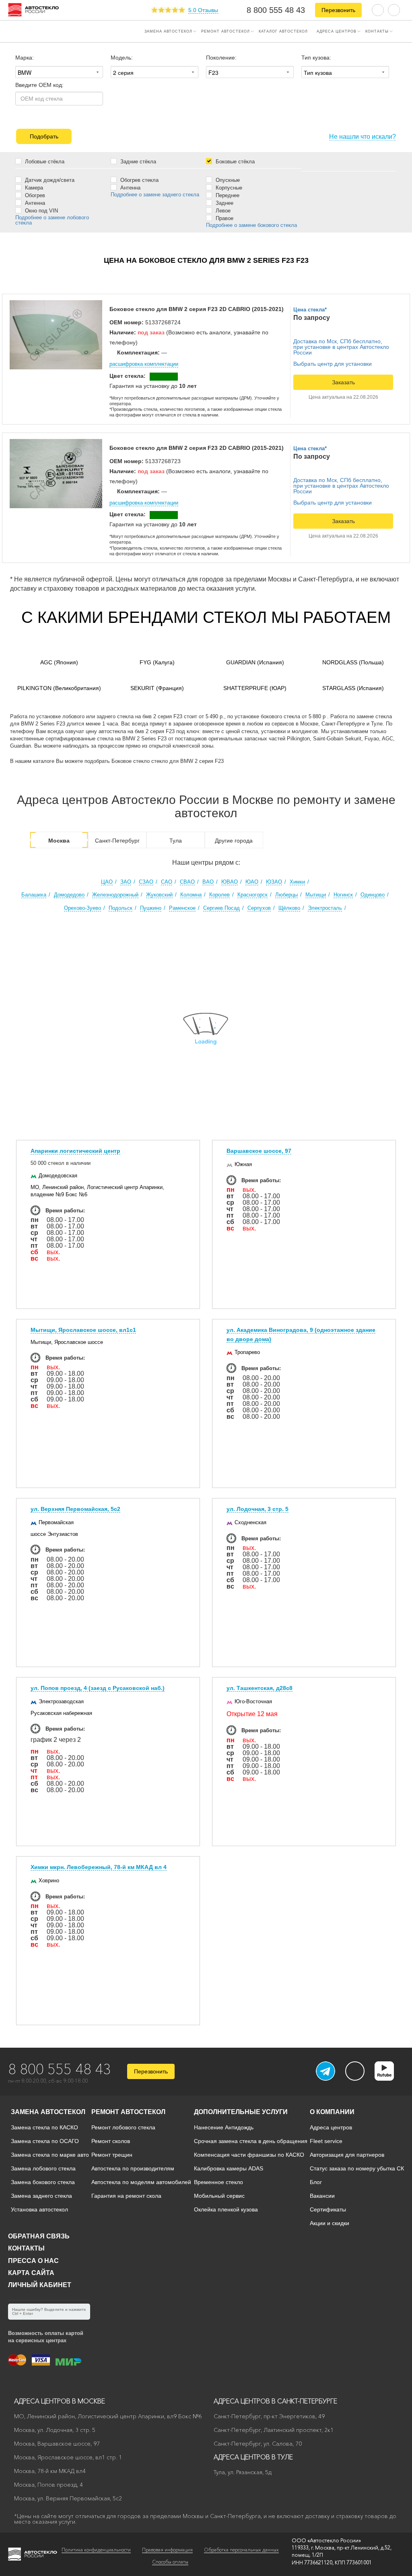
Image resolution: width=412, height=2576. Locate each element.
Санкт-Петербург (117, 841)
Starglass (353, 688)
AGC (59, 662)
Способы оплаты (170, 2562)
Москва (59, 841)
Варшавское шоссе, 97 (259, 1151)
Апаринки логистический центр (75, 1151)
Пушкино (151, 908)
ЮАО (252, 882)
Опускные (227, 180)
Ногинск (343, 895)
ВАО (208, 882)
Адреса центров (337, 31)
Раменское (182, 908)
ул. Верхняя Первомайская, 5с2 (75, 1509)
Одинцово (373, 895)
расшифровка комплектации (144, 364)
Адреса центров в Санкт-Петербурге (275, 2401)
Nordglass (353, 662)
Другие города (234, 841)
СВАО (187, 882)
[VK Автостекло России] (355, 2071)
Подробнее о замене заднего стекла (155, 195)
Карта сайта (31, 2273)
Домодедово (69, 895)
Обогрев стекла (139, 180)
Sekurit (157, 688)
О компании (332, 2112)
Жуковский (159, 895)
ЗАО (126, 882)
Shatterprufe (255, 688)
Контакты (377, 31)
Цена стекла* (310, 310)
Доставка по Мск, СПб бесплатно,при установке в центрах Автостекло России (341, 347)
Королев (219, 895)
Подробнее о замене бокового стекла (251, 225)
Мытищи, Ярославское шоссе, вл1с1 (83, 1330)
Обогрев (34, 195)
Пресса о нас (33, 2261)
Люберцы (286, 895)
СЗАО (146, 882)
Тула (176, 841)
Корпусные (228, 188)
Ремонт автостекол (226, 31)
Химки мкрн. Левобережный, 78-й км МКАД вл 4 (99, 1867)
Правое (224, 218)
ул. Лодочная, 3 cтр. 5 (257, 1509)
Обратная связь (39, 2236)
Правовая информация (167, 2550)
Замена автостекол (168, 31)
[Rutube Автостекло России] (389, 2078)
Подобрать (44, 136)
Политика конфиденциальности (96, 2550)
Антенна (34, 203)
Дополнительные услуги (241, 2112)
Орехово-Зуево (82, 908)
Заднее (224, 203)
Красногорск (252, 895)
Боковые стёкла (234, 161)
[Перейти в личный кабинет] (394, 9)
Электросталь (325, 908)
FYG (157, 662)
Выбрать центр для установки (333, 364)
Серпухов (259, 908)
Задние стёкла (137, 161)
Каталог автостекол (283, 31)
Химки (297, 882)
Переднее (227, 195)
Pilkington (59, 688)
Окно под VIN (41, 210)
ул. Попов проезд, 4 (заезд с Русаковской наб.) (98, 1688)
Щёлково (289, 908)
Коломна (191, 895)
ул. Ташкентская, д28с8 (260, 1688)
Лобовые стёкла (44, 161)
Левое (222, 210)
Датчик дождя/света (49, 180)
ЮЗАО (274, 882)
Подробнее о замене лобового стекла (52, 220)
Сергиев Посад (221, 908)
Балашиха (34, 895)
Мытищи (316, 895)
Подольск (121, 908)
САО (167, 882)
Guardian (255, 662)
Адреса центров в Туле (253, 2457)
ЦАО (107, 882)
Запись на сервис (37, 31)
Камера (33, 188)
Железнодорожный (115, 895)
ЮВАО (230, 882)
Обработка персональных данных (241, 2550)
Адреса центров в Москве (60, 2401)
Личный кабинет (40, 2285)
